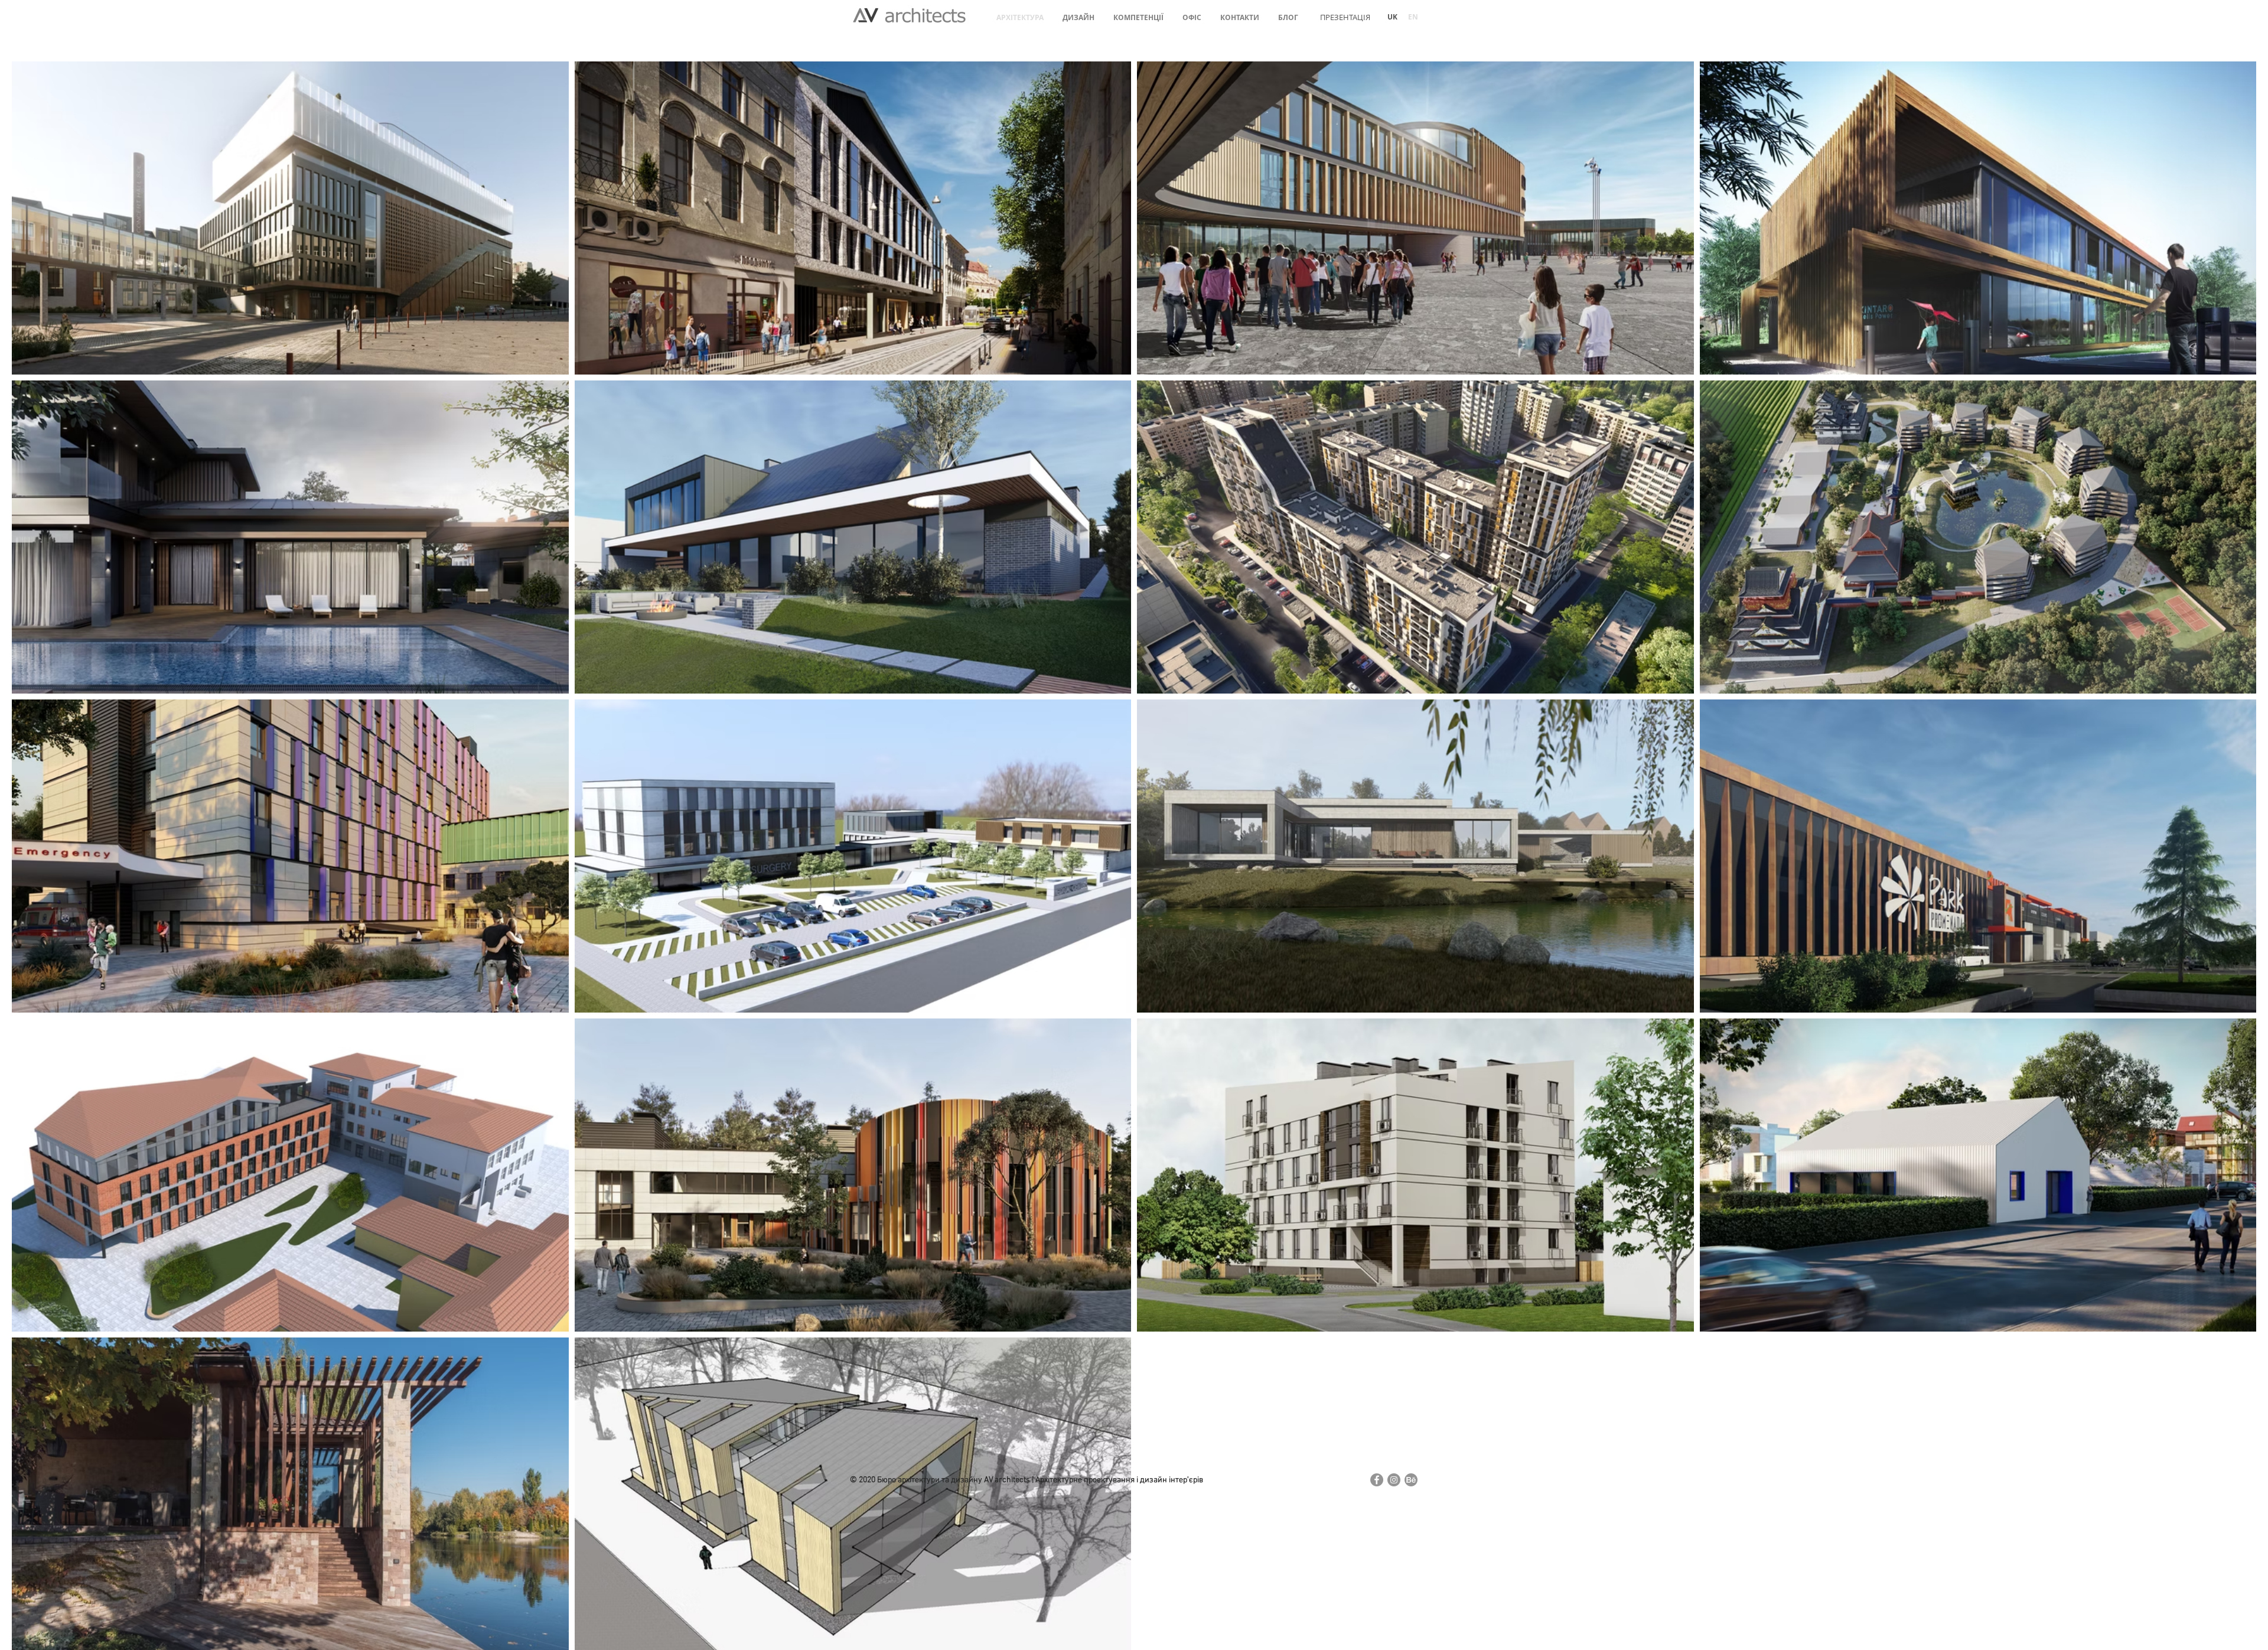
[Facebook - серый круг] (1377, 1480)
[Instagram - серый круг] (1394, 1480)
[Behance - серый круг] (1411, 1480)
